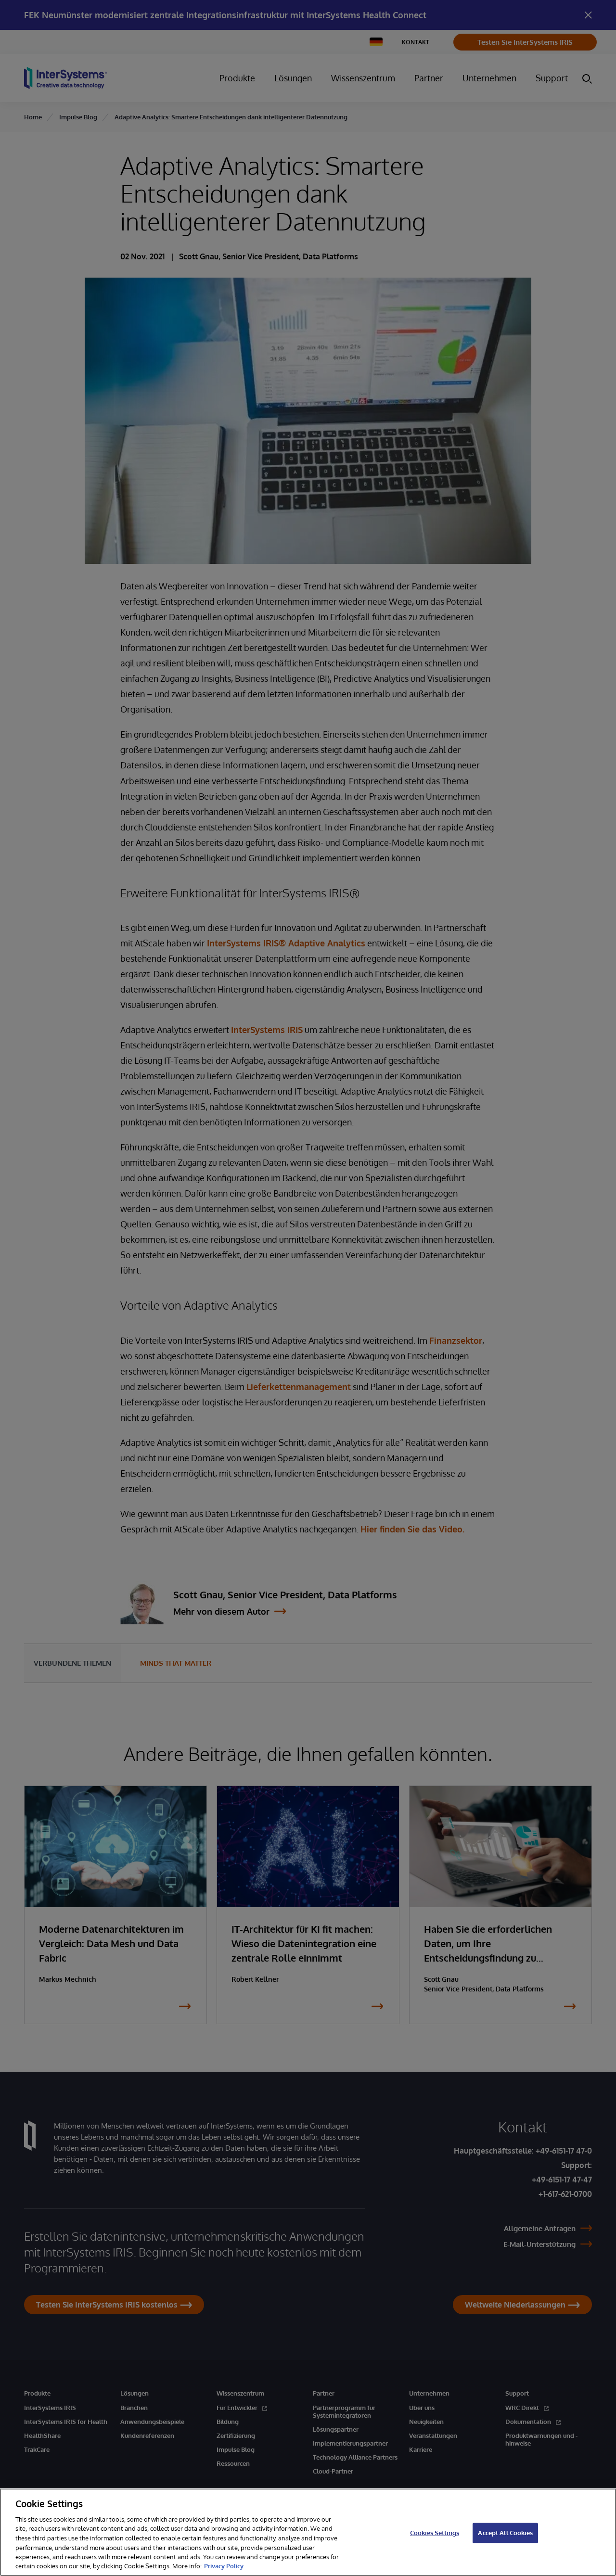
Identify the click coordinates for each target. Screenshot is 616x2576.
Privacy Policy (224, 2566)
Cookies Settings (435, 2533)
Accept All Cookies (505, 2533)
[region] (308, 2532)
